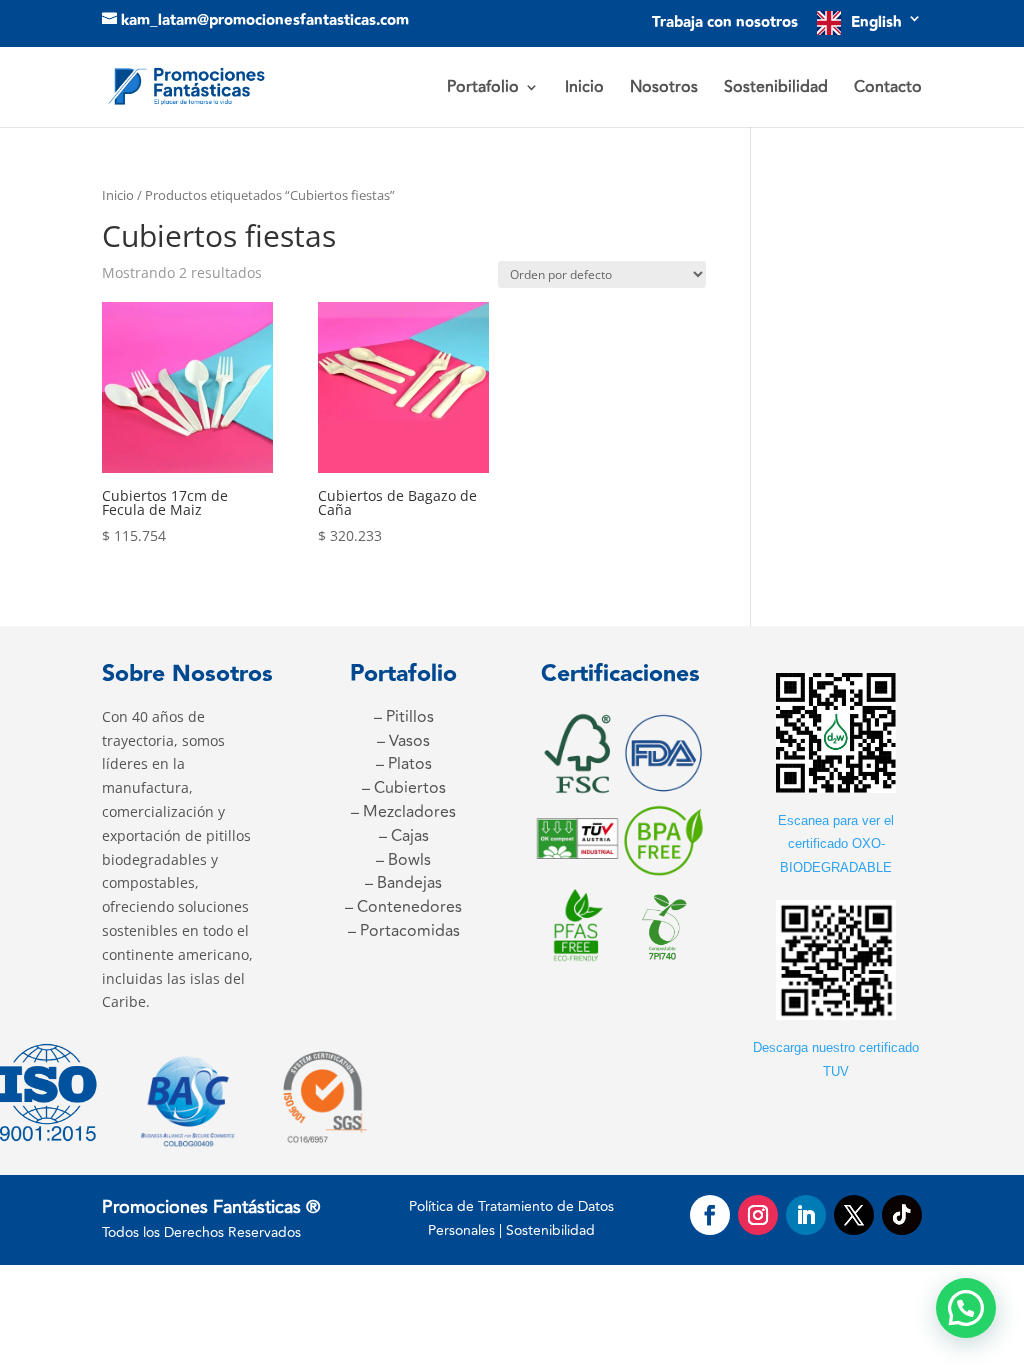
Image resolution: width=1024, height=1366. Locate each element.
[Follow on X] (854, 1215)
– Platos (404, 764)
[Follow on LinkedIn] (806, 1215)
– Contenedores (403, 907)
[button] (966, 1308)
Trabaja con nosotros (725, 24)
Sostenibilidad (776, 89)
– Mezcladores (403, 812)
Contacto (888, 89)
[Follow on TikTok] (902, 1215)
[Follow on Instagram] (758, 1215)
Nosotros (664, 89)
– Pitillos (404, 717)
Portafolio (483, 89)
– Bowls (403, 860)
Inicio (584, 89)
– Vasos (403, 741)
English (876, 22)
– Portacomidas (404, 931)
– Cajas (404, 836)
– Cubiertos (404, 788)
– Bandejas (403, 883)
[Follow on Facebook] (710, 1215)
